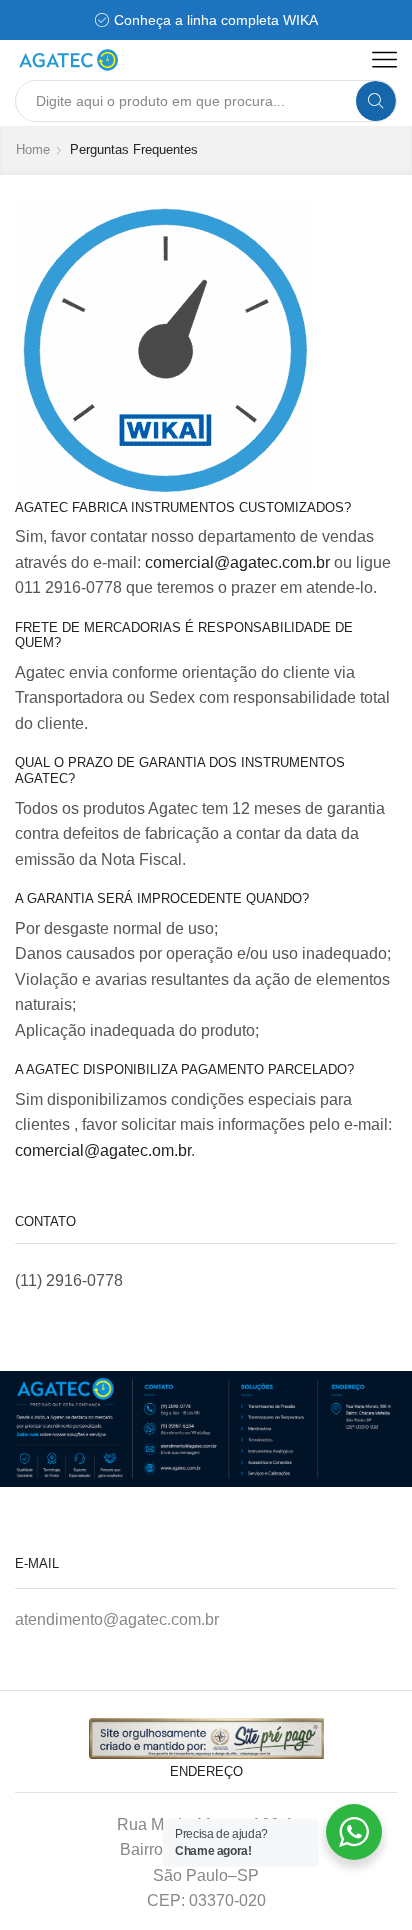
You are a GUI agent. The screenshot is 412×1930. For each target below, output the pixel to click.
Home (33, 149)
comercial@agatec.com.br (237, 562)
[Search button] (376, 101)
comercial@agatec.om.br (103, 1150)
